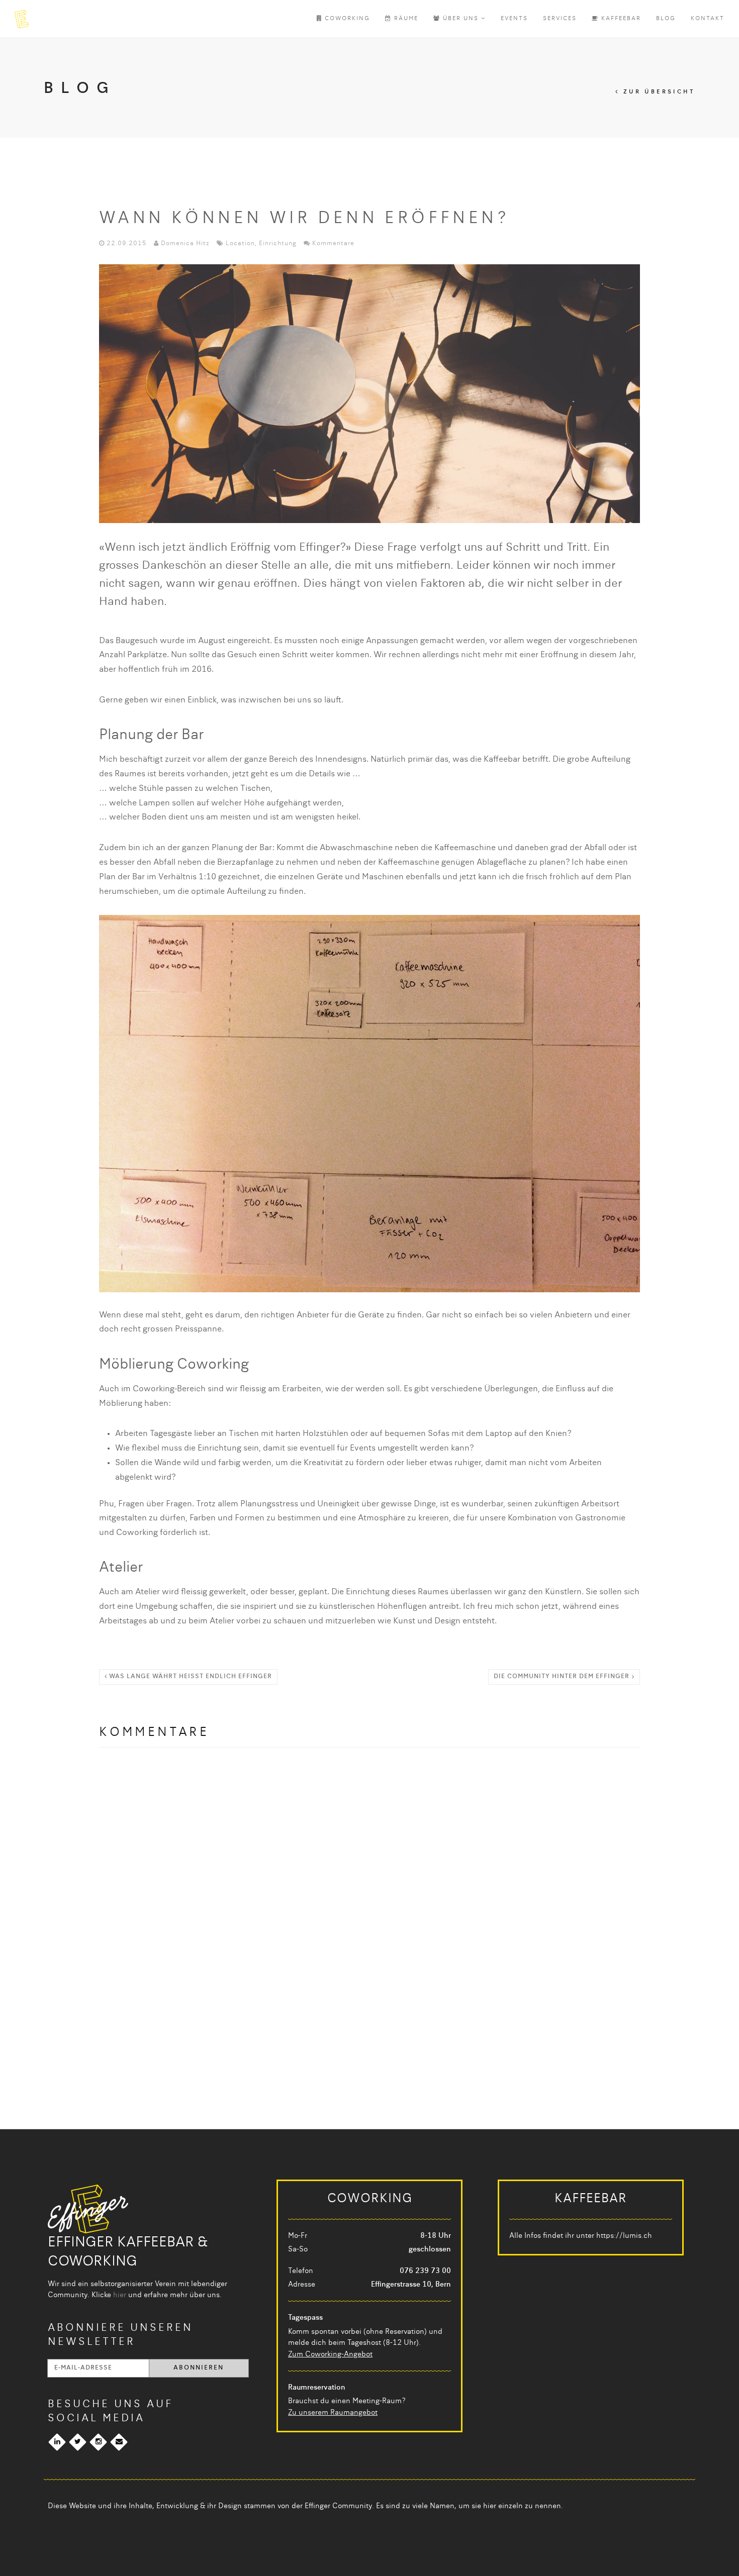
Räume (405, 19)
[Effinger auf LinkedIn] (57, 2442)
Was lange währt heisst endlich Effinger (190, 1677)
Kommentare (333, 244)
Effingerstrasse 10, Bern (411, 2285)
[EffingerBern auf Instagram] (98, 2442)
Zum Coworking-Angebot (330, 2354)
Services (560, 19)
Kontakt (708, 19)
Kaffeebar (620, 19)
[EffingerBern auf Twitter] (78, 2442)
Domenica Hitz (185, 244)
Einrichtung (278, 244)
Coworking (346, 19)
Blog (666, 19)
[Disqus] (369, 1888)
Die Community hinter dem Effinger (562, 1677)
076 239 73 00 (425, 2271)
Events (514, 19)
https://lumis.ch (624, 2236)
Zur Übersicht (657, 92)
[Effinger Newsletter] (119, 2442)
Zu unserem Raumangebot (333, 2413)
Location (240, 244)
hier (120, 2295)
